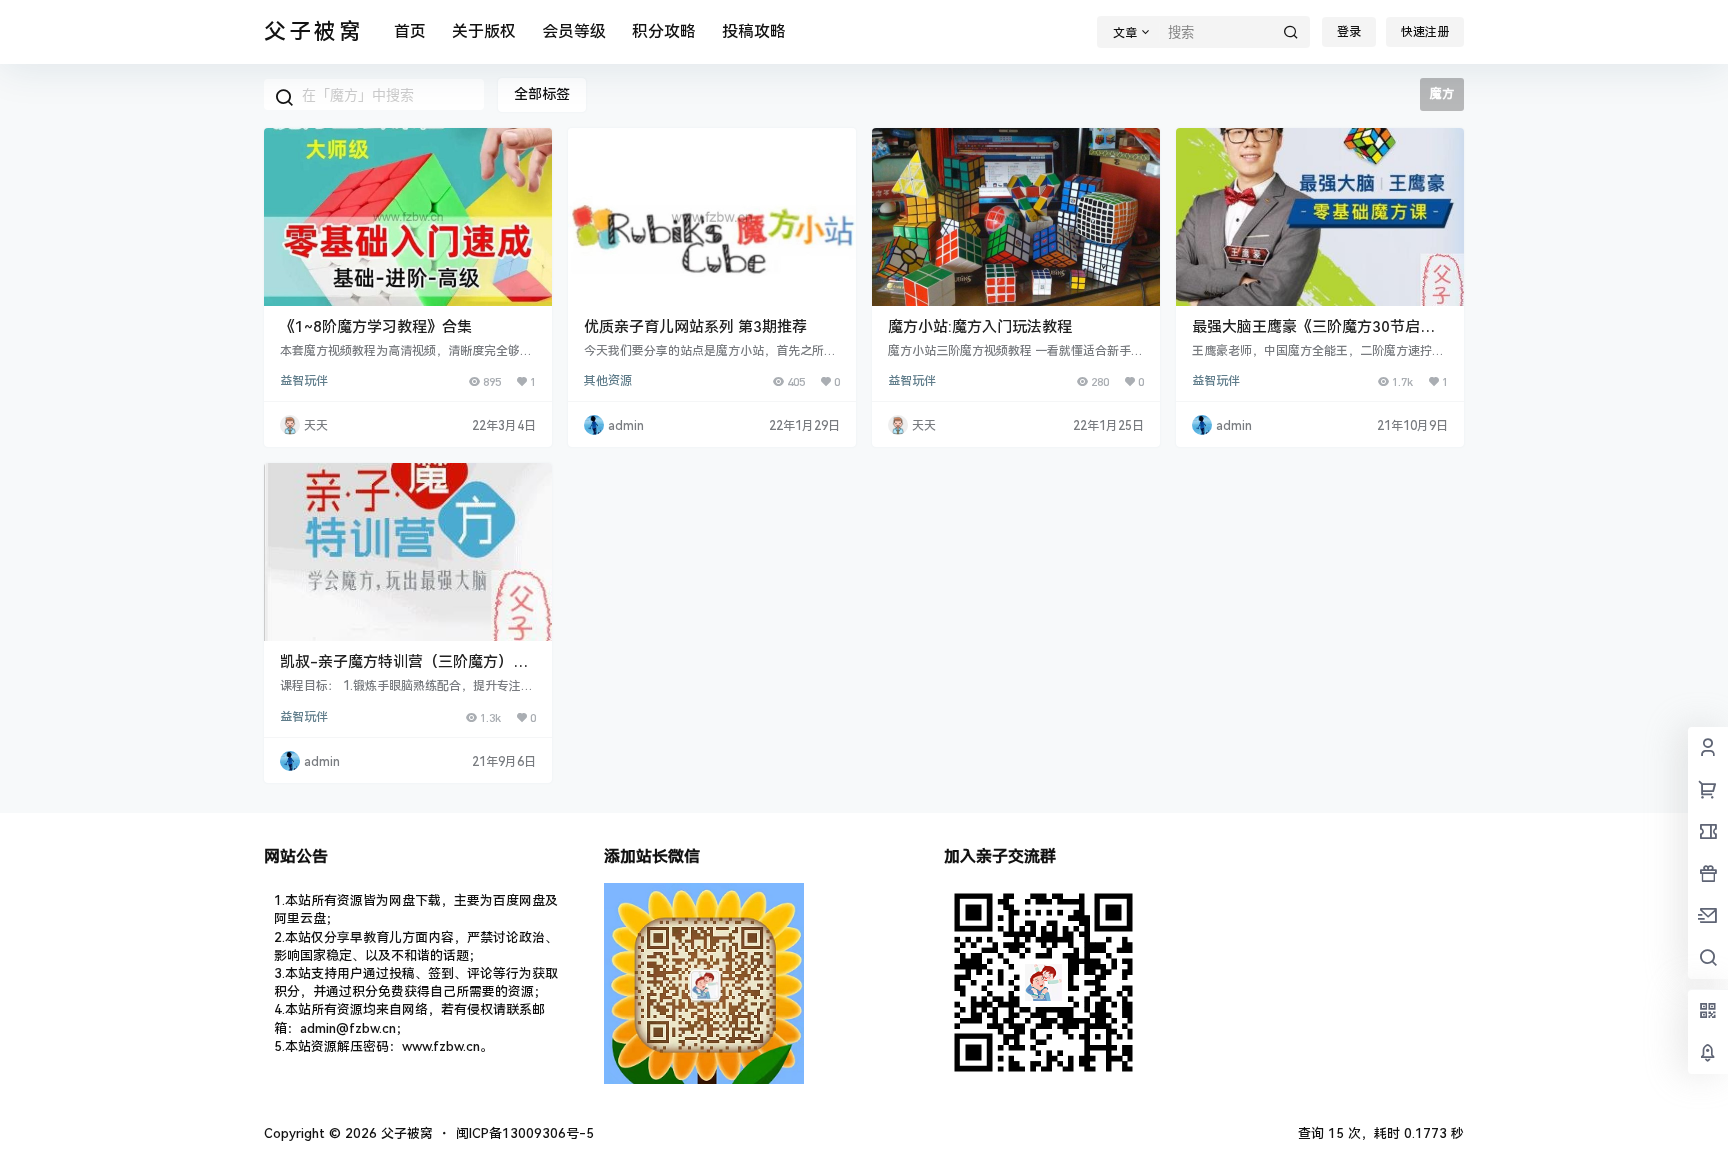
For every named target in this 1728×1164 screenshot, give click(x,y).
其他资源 (608, 381)
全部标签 (542, 94)
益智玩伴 (304, 381)
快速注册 (1425, 32)
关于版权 (484, 31)
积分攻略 (664, 31)
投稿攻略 (754, 31)
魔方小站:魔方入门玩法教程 (980, 327)
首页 (410, 31)
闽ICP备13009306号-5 (525, 1133)
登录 (1349, 32)
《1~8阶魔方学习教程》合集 (376, 327)
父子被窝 (405, 1133)
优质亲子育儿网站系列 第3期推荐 (695, 327)
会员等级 (574, 31)
